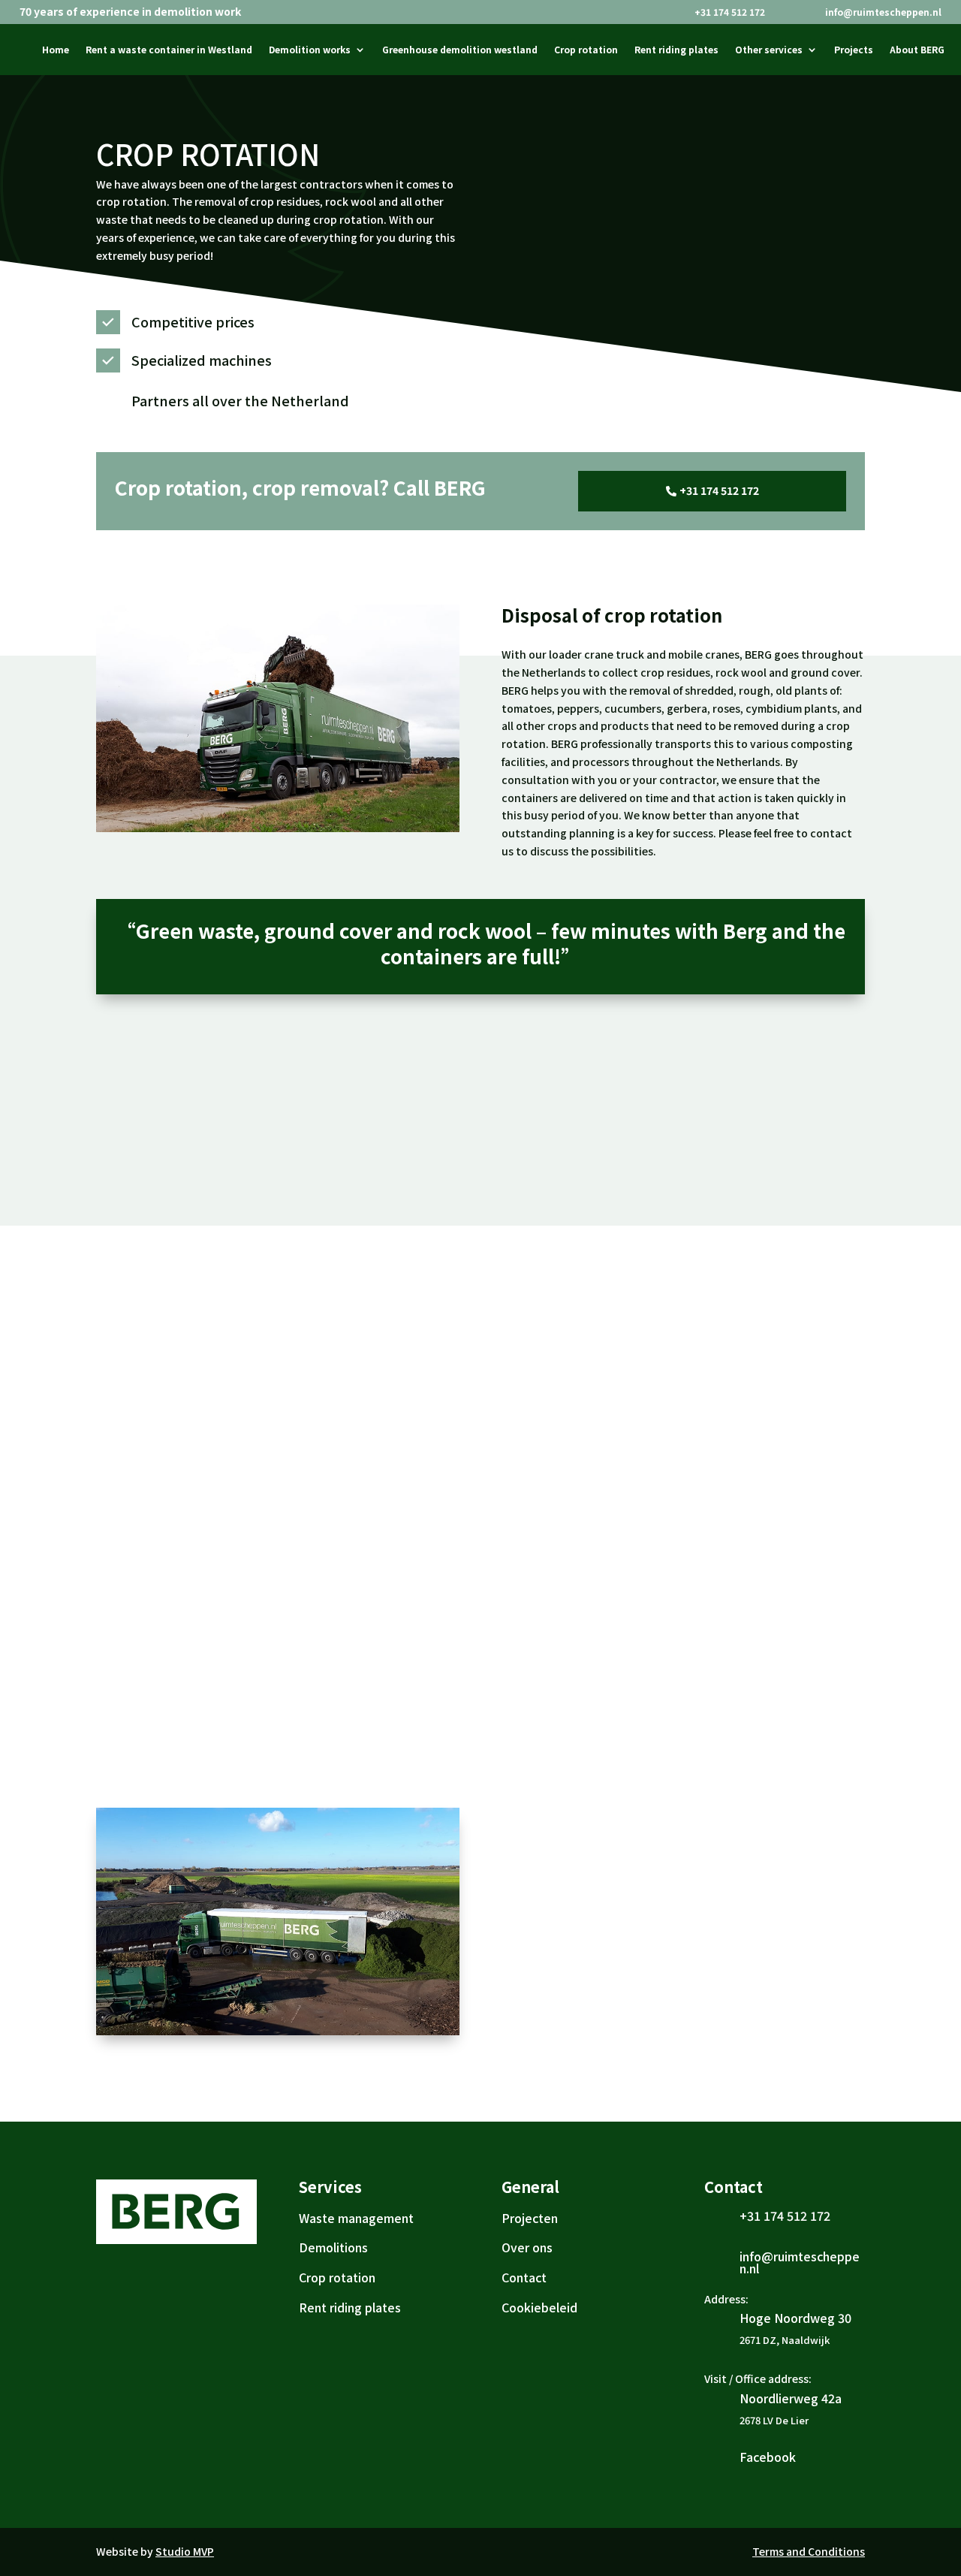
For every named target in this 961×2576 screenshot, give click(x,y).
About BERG (917, 50)
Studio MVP (185, 2551)
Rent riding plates (676, 50)
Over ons (527, 2247)
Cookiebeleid (539, 2307)
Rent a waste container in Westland (169, 50)
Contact (524, 2277)
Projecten (530, 2218)
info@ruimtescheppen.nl (883, 12)
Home (56, 50)
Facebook (768, 2457)
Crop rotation (586, 50)
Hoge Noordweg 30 (795, 2318)
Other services (769, 50)
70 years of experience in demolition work (130, 12)
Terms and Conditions (809, 2551)
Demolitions (333, 2247)
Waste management (356, 2218)
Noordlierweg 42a (791, 2398)
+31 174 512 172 (730, 12)
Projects (854, 50)
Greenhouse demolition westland (460, 50)
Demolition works (310, 50)
